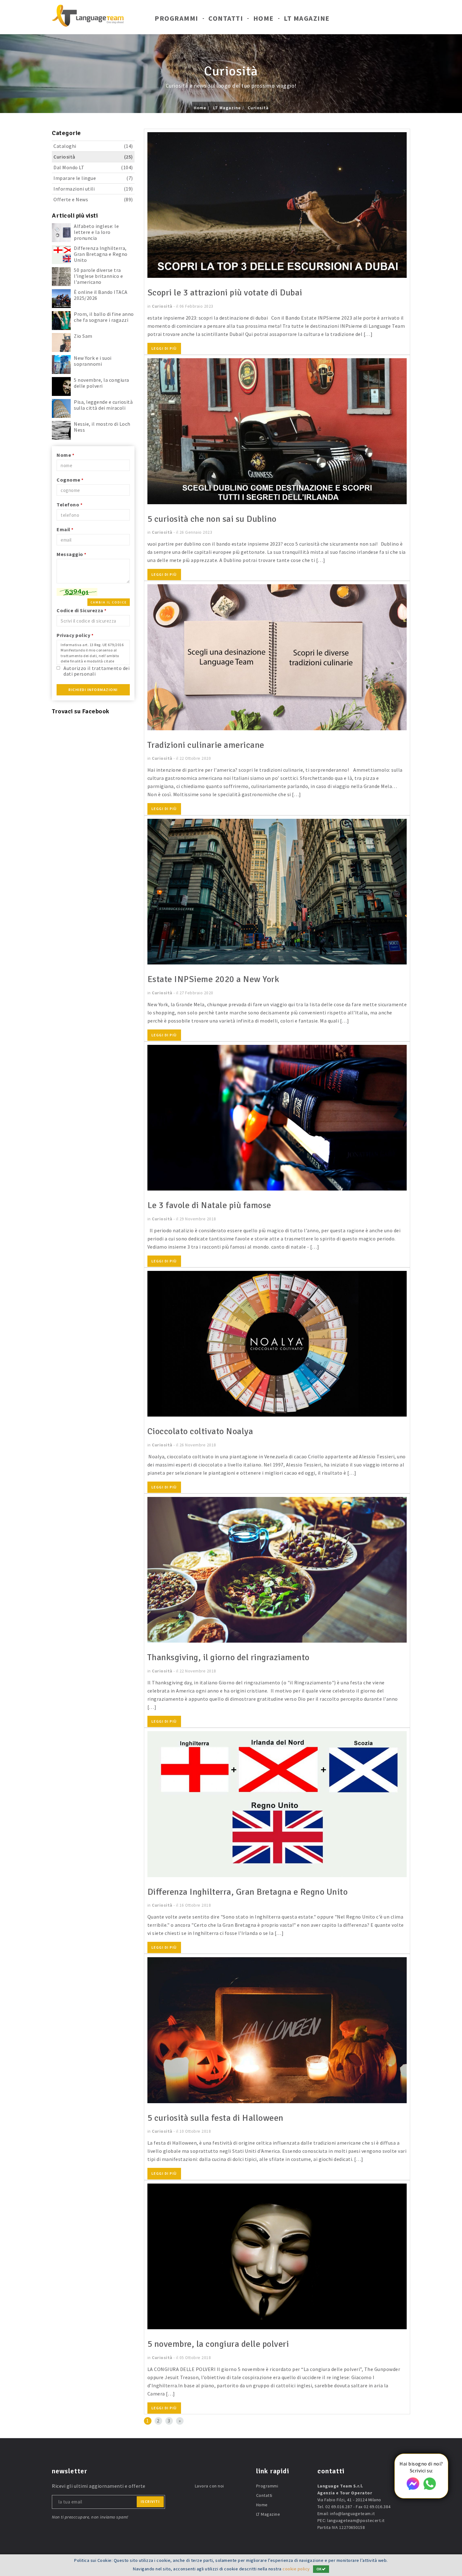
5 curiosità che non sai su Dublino (212, 519)
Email (65, 529)
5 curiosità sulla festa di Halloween (215, 2118)
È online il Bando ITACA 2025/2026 (101, 295)
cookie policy (296, 2569)
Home (264, 18)
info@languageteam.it (352, 2514)
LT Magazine (307, 18)
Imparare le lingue (93, 178)
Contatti (226, 18)
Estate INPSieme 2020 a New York (213, 979)
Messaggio (71, 554)
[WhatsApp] (430, 2488)
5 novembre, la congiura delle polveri (102, 383)
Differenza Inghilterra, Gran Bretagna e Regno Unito (101, 254)
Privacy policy (75, 635)
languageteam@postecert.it (356, 2520)
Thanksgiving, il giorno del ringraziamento (228, 1657)
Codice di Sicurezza (82, 610)
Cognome (70, 480)
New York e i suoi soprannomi (93, 361)
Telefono (69, 505)
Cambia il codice (109, 602)
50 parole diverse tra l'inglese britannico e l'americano (98, 276)
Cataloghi (93, 146)
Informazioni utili (93, 189)
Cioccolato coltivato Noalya (200, 1431)
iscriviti (150, 2501)
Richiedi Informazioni (93, 690)
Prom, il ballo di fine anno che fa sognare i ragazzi (104, 317)
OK (319, 2569)
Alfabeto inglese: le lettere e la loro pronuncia (96, 232)
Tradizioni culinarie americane (206, 745)
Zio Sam (83, 336)
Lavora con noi (209, 2486)
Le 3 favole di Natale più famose (209, 1205)
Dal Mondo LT (93, 167)
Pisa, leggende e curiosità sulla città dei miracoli (103, 405)
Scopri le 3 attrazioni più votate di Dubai (225, 293)
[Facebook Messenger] (413, 2488)
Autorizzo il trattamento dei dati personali (96, 671)
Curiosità (258, 108)
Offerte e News (93, 199)
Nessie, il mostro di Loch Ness (102, 427)
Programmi (176, 18)
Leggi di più (164, 348)
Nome (65, 455)
